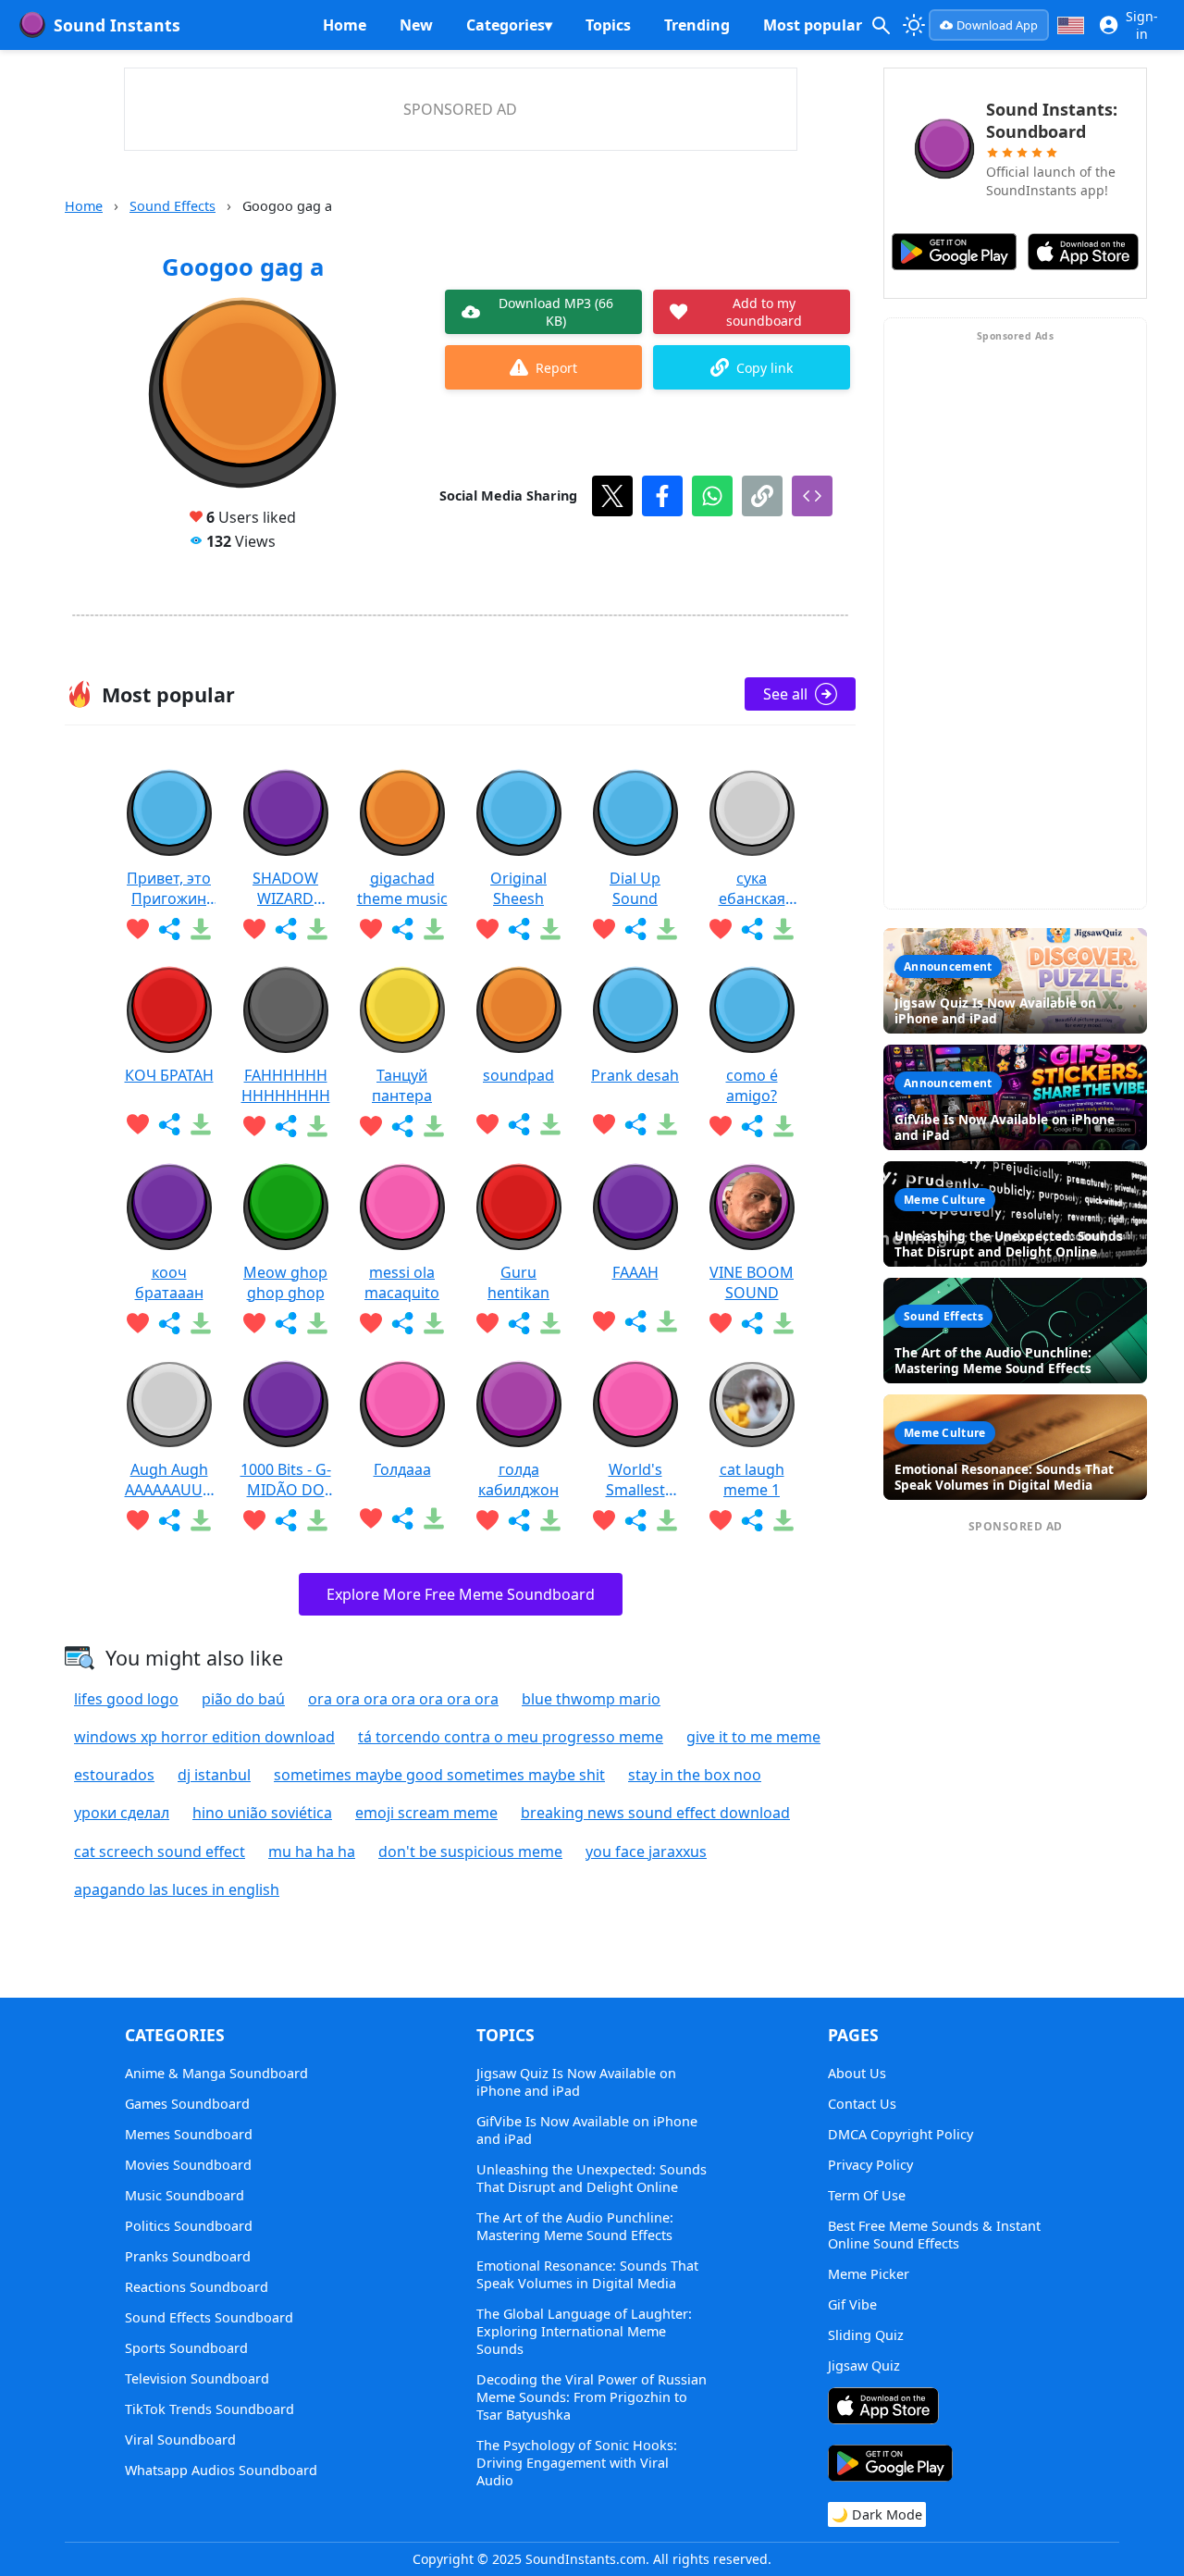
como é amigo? (752, 1085)
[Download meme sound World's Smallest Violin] (667, 1520)
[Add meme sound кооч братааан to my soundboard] (138, 1323)
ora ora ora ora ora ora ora (403, 1699)
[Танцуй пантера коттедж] (402, 1010)
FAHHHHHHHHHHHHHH (286, 1085)
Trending (697, 25)
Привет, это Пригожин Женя (169, 888)
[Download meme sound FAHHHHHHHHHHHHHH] (317, 1126)
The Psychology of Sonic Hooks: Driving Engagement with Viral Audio (577, 2463)
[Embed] (812, 496)
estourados (114, 1775)
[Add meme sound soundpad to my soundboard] (487, 1124)
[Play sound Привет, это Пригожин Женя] (169, 813)
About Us (857, 2073)
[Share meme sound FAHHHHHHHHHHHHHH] (286, 1126)
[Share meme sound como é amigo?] (752, 1126)
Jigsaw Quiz (864, 2365)
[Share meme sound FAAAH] (635, 1321)
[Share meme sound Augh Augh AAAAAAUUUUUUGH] (169, 1520)
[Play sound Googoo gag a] (242, 394)
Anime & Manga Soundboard (216, 2073)
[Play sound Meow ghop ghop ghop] (286, 1207)
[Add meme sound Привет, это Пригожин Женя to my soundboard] (138, 929)
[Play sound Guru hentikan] (519, 1207)
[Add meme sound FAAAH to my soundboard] (604, 1321)
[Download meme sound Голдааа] (434, 1518)
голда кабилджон (518, 1480)
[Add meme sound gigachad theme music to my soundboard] (371, 929)
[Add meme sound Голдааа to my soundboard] (371, 1518)
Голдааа (402, 1469)
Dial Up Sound (635, 888)
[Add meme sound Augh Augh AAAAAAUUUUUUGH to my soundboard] (138, 1520)
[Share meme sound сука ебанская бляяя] (752, 929)
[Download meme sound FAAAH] (667, 1321)
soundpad (518, 1075)
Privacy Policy (870, 2165)
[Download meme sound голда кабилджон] (550, 1520)
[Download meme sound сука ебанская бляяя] (783, 929)
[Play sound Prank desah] (635, 1010)
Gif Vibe (852, 2304)
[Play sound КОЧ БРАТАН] (169, 1010)
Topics (608, 25)
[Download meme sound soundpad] (550, 1124)
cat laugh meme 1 (752, 1480)
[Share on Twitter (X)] (612, 496)
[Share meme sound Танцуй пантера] (402, 1126)
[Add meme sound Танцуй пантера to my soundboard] (371, 1126)
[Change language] (1071, 25)
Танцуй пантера (402, 1085)
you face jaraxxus (646, 1851)
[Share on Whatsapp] (712, 496)
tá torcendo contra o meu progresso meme (511, 1737)
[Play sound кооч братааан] (169, 1207)
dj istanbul (214, 1775)
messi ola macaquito (402, 1282)
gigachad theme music (402, 888)
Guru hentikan (518, 1282)
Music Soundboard (185, 2195)
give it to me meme (753, 1737)
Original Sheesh (518, 888)
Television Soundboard (197, 2378)
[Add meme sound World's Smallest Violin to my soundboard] (604, 1520)
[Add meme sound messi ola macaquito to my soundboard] (371, 1323)
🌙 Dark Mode (877, 2514)
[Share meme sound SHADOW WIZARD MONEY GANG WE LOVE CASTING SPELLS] (286, 929)
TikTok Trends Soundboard (210, 2409)
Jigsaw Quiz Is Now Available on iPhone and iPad (576, 2082)
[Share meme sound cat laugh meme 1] (752, 1520)
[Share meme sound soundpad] (519, 1124)
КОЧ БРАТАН (169, 1075)
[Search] (881, 25)
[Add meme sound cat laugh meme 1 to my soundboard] (721, 1520)
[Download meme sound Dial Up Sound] (667, 929)
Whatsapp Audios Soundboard (221, 2470)
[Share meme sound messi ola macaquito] (402, 1323)
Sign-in (1142, 25)
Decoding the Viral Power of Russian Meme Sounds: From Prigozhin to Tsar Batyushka (592, 2397)
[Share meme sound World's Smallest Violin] (635, 1520)
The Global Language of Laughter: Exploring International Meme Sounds (584, 2331)
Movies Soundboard (188, 2165)
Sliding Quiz (866, 2335)
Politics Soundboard (189, 2226)
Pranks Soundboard (188, 2256)
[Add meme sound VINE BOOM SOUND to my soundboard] (721, 1323)
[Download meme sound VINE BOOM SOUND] (783, 1323)
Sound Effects (173, 206)
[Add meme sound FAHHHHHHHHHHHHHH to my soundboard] (254, 1126)
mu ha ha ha (312, 1851)
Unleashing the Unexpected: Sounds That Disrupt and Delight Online (592, 2178)
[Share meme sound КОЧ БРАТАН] (169, 1124)
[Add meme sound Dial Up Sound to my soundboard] (604, 929)
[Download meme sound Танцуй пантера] (434, 1126)
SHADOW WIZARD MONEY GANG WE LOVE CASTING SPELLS (286, 888)
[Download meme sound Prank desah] (667, 1124)
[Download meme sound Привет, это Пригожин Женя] (201, 929)
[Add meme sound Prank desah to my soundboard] (604, 1124)
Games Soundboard (187, 2104)
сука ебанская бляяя (752, 888)
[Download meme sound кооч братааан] (201, 1323)
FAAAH (635, 1272)
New (416, 25)
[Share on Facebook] (662, 496)
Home (345, 25)
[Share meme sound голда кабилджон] (519, 1520)
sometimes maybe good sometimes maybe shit (439, 1775)
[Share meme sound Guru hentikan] (519, 1323)
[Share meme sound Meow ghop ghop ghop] (286, 1323)
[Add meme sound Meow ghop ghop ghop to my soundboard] (254, 1323)
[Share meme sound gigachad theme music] (402, 929)
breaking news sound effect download (655, 1813)
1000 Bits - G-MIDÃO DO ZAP (286, 1480)
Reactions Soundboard (197, 2287)
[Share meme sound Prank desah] (635, 1124)
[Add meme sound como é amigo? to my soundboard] (721, 1126)
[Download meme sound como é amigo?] (783, 1126)
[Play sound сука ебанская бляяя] (752, 813)
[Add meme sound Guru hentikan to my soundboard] (487, 1323)
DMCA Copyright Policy (900, 2134)
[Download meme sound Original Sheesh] (550, 929)
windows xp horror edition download (204, 1737)
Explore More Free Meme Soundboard (461, 1594)
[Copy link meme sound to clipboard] (762, 496)
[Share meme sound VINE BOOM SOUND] (752, 1323)
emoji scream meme (426, 1813)
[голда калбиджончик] (519, 1405)
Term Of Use (867, 2195)
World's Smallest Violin (635, 1480)
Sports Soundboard (186, 2348)
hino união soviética (262, 1813)
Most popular (813, 25)
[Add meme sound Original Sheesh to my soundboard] (487, 929)
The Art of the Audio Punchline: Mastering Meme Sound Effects (575, 2226)
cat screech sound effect (160, 1851)
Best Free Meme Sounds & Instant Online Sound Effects (934, 2235)
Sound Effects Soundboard (209, 2317)
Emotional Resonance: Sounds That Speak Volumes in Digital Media (587, 2274)
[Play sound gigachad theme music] (402, 813)
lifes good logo (126, 1699)
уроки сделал (122, 1813)
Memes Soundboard (189, 2134)
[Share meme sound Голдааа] (402, 1518)
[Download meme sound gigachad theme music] (434, 929)
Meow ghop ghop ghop (285, 1282)
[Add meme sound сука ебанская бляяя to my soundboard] (721, 929)
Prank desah (635, 1075)
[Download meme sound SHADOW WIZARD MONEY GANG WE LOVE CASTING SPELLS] (317, 929)
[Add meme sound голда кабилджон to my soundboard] (487, 1520)
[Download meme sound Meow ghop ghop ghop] (317, 1323)
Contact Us (862, 2104)
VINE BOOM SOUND (752, 1282)
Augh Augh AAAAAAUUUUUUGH (169, 1480)
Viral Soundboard (180, 2440)
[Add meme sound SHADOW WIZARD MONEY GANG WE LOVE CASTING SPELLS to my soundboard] (254, 929)
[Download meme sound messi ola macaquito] (434, 1323)
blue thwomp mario (591, 1699)
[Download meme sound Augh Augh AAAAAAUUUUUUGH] (201, 1520)
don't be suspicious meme (470, 1851)
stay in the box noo (695, 1775)
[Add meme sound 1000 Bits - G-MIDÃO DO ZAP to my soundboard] (254, 1520)
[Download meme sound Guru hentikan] (550, 1323)
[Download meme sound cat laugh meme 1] (783, 1520)
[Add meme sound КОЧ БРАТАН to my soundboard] (138, 1124)
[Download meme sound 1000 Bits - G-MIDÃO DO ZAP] (317, 1520)
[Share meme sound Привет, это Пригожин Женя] (169, 929)
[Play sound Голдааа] (402, 1405)
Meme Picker (869, 2274)
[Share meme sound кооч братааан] (169, 1323)
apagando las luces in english (177, 1889)
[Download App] (883, 2408)
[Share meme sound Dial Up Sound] (635, 929)
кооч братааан (169, 1282)
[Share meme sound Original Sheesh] (519, 929)
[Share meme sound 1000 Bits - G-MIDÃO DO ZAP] (286, 1520)
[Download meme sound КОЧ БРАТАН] (201, 1124)
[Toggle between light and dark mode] (914, 25)
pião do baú (243, 1699)
